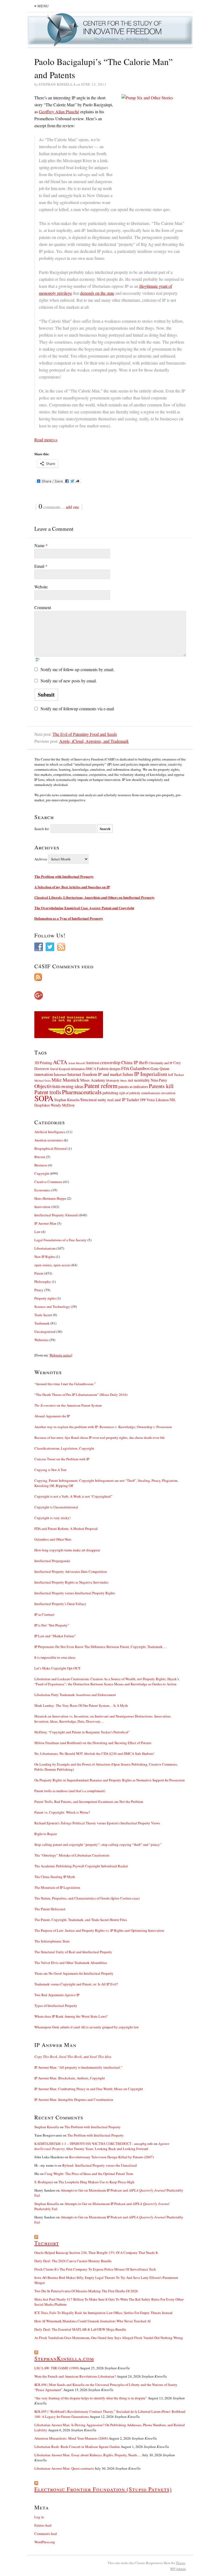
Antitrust (92, 1063)
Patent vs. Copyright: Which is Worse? (62, 1812)
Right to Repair (46, 1834)
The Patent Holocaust (50, 1909)
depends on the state (97, 293)
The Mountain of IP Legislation (57, 1887)
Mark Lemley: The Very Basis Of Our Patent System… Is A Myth (81, 1705)
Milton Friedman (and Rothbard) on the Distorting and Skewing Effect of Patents (93, 1743)
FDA (125, 1068)
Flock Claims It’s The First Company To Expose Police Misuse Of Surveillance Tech (95, 2269)
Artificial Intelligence (50, 1132)
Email (41, 566)
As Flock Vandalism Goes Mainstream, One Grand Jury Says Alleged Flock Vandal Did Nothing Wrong (109, 2338)
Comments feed (46, 2534)
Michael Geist (43, 1080)
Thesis (180, 2563)
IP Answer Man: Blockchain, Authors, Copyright (70, 2078)
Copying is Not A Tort (50, 1470)
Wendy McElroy (63, 1105)
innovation (44, 1074)
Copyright (42, 1173)
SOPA (44, 1098)
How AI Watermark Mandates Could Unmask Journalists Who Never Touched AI (92, 2321)
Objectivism (47, 1086)
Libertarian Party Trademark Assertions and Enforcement (75, 1695)
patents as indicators (133, 1087)
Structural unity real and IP (103, 1100)
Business (41, 1165)
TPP (143, 1100)
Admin (178, 2569)
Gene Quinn (160, 1069)
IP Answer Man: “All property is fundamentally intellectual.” (78, 2067)
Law (37, 1232)
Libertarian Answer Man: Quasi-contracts (64, 2468)
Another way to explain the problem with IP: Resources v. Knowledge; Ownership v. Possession (103, 1427)
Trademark (42, 1323)
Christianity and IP (161, 1063)
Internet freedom (82, 1074)
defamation (78, 1069)
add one (72, 507)
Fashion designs (109, 1069)
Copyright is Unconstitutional (56, 1507)
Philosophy (43, 1282)
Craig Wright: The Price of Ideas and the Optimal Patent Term (89, 2174)
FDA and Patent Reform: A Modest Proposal (66, 1529)
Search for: (42, 829)
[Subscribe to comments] (110, 977)
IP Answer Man (45, 1223)
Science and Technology (52, 1307)
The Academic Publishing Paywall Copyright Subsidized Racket (81, 1866)
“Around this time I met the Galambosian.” (65, 1384)
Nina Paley (159, 1080)
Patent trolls (48, 1092)
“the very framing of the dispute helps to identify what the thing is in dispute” (91, 2398)
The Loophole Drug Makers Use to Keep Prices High (96, 2182)
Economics (42, 1190)
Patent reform (101, 1086)
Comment (43, 607)
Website (41, 587)
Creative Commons (48, 1182)
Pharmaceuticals (82, 1092)
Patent (39, 1273)
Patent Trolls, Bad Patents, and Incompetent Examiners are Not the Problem (89, 1802)
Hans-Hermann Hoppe (50, 1198)
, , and (73, 2057)
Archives (41, 859)
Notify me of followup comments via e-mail (77, 709)
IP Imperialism (151, 1074)
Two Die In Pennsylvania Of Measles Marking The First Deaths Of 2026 (86, 2291)
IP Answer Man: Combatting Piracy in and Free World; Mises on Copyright (89, 2089)
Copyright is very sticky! (52, 1518)
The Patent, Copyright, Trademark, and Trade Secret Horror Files (81, 1920)
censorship (110, 1062)
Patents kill (161, 1086)
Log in (39, 2517)
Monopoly (113, 1080)
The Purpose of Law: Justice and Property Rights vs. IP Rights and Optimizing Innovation (99, 1930)
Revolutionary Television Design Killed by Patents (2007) (111, 2157)
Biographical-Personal (51, 1148)
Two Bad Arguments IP (57, 1995)
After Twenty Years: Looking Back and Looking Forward (102, 2146)
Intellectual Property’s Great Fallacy (60, 1604)
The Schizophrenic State (52, 1941)
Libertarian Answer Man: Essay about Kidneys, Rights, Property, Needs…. (88, 2455)
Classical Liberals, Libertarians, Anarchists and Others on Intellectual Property (95, 897)
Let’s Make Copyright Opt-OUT (57, 1668)
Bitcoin (40, 1157)
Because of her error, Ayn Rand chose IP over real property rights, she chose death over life (100, 1438)
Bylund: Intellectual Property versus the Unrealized (100, 2165)
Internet (60, 1074)
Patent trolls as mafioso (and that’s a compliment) (70, 1791)
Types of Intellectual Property (56, 2006)
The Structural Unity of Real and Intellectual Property (73, 1952)
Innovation (42, 1207)
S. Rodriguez (44, 2182)
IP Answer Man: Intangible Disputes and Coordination (74, 2100)
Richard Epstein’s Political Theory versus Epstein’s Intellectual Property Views (97, 1823)
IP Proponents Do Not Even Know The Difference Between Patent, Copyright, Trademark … (101, 1647)
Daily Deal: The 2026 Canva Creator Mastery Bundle (73, 2261)
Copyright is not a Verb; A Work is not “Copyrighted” (73, 1496)
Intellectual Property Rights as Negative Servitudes (71, 1582)
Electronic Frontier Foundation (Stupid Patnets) (103, 2489)
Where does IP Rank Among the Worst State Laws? (71, 2016)
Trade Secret (43, 1315)
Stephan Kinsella (67, 1100)
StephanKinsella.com (64, 2358)
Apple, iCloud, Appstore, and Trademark (94, 741)
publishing (110, 1093)
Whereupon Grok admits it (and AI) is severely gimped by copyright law (87, 2027)
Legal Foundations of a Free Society (61, 1240)
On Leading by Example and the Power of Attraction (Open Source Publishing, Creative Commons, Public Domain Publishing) (106, 1767)
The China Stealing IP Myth (55, 1877)
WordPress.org (45, 2542)
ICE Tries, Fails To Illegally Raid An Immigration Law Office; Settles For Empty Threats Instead (103, 2313)
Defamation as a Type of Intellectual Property (69, 918)
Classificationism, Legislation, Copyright (64, 1448)
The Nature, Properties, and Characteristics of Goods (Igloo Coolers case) (87, 1898)
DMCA (91, 1069)
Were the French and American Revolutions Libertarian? (75, 2376)
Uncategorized (45, 1331)
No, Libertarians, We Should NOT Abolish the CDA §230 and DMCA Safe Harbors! (94, 1753)
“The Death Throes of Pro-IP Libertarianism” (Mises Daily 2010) (81, 1395)
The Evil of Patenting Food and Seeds (85, 734)
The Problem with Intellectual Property (64, 876)
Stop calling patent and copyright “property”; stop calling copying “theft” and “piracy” (98, 1844)
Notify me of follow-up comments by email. (77, 669)
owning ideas (72, 1086)
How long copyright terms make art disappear (67, 1550)
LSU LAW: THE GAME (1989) (57, 2368)
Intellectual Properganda (52, 1561)
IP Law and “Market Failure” (55, 1636)
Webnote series (60, 1355)
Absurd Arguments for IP (52, 1416)
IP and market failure (116, 1074)
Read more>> (46, 440)
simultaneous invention (158, 1093)
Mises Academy (93, 1080)
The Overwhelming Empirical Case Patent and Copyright (84, 908)
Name (41, 545)
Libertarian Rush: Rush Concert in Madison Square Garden (77, 2447)
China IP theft (135, 1062)
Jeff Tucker (176, 1075)
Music (124, 1080)
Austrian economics (49, 1140)
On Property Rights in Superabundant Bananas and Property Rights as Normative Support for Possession (110, 1780)
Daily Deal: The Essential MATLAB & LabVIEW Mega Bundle (80, 2329)
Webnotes (41, 1340)
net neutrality (139, 1080)
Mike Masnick (65, 1080)
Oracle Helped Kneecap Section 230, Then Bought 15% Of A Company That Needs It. (96, 2253)
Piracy (39, 1290)
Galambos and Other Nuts (53, 1539)
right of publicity (130, 1093)
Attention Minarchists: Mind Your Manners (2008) (71, 2438)
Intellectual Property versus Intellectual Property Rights (75, 1593)
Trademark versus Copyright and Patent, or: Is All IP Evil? (76, 1984)
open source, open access (52, 1265)
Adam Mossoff (76, 1063)
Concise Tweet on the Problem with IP (62, 1459)
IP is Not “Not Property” (52, 1625)
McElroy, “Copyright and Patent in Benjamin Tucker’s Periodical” (82, 1732)
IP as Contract (44, 1614)
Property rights (45, 1298)
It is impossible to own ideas (55, 1657)
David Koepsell (60, 1069)
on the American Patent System (68, 1405)
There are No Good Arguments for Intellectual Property (74, 1973)
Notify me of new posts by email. (69, 681)
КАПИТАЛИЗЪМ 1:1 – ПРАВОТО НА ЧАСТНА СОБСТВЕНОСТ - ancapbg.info (94, 2144)
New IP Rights (45, 1257)
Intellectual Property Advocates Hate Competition (71, 1571)
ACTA (60, 1062)
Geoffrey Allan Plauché (59, 112)
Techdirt (133, 1100)
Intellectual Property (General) (56, 1215)
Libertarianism (45, 1248)
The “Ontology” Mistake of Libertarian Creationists (72, 1855)
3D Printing (43, 1063)
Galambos (140, 1068)
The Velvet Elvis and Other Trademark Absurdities (71, 1963)
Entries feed (43, 2525)
